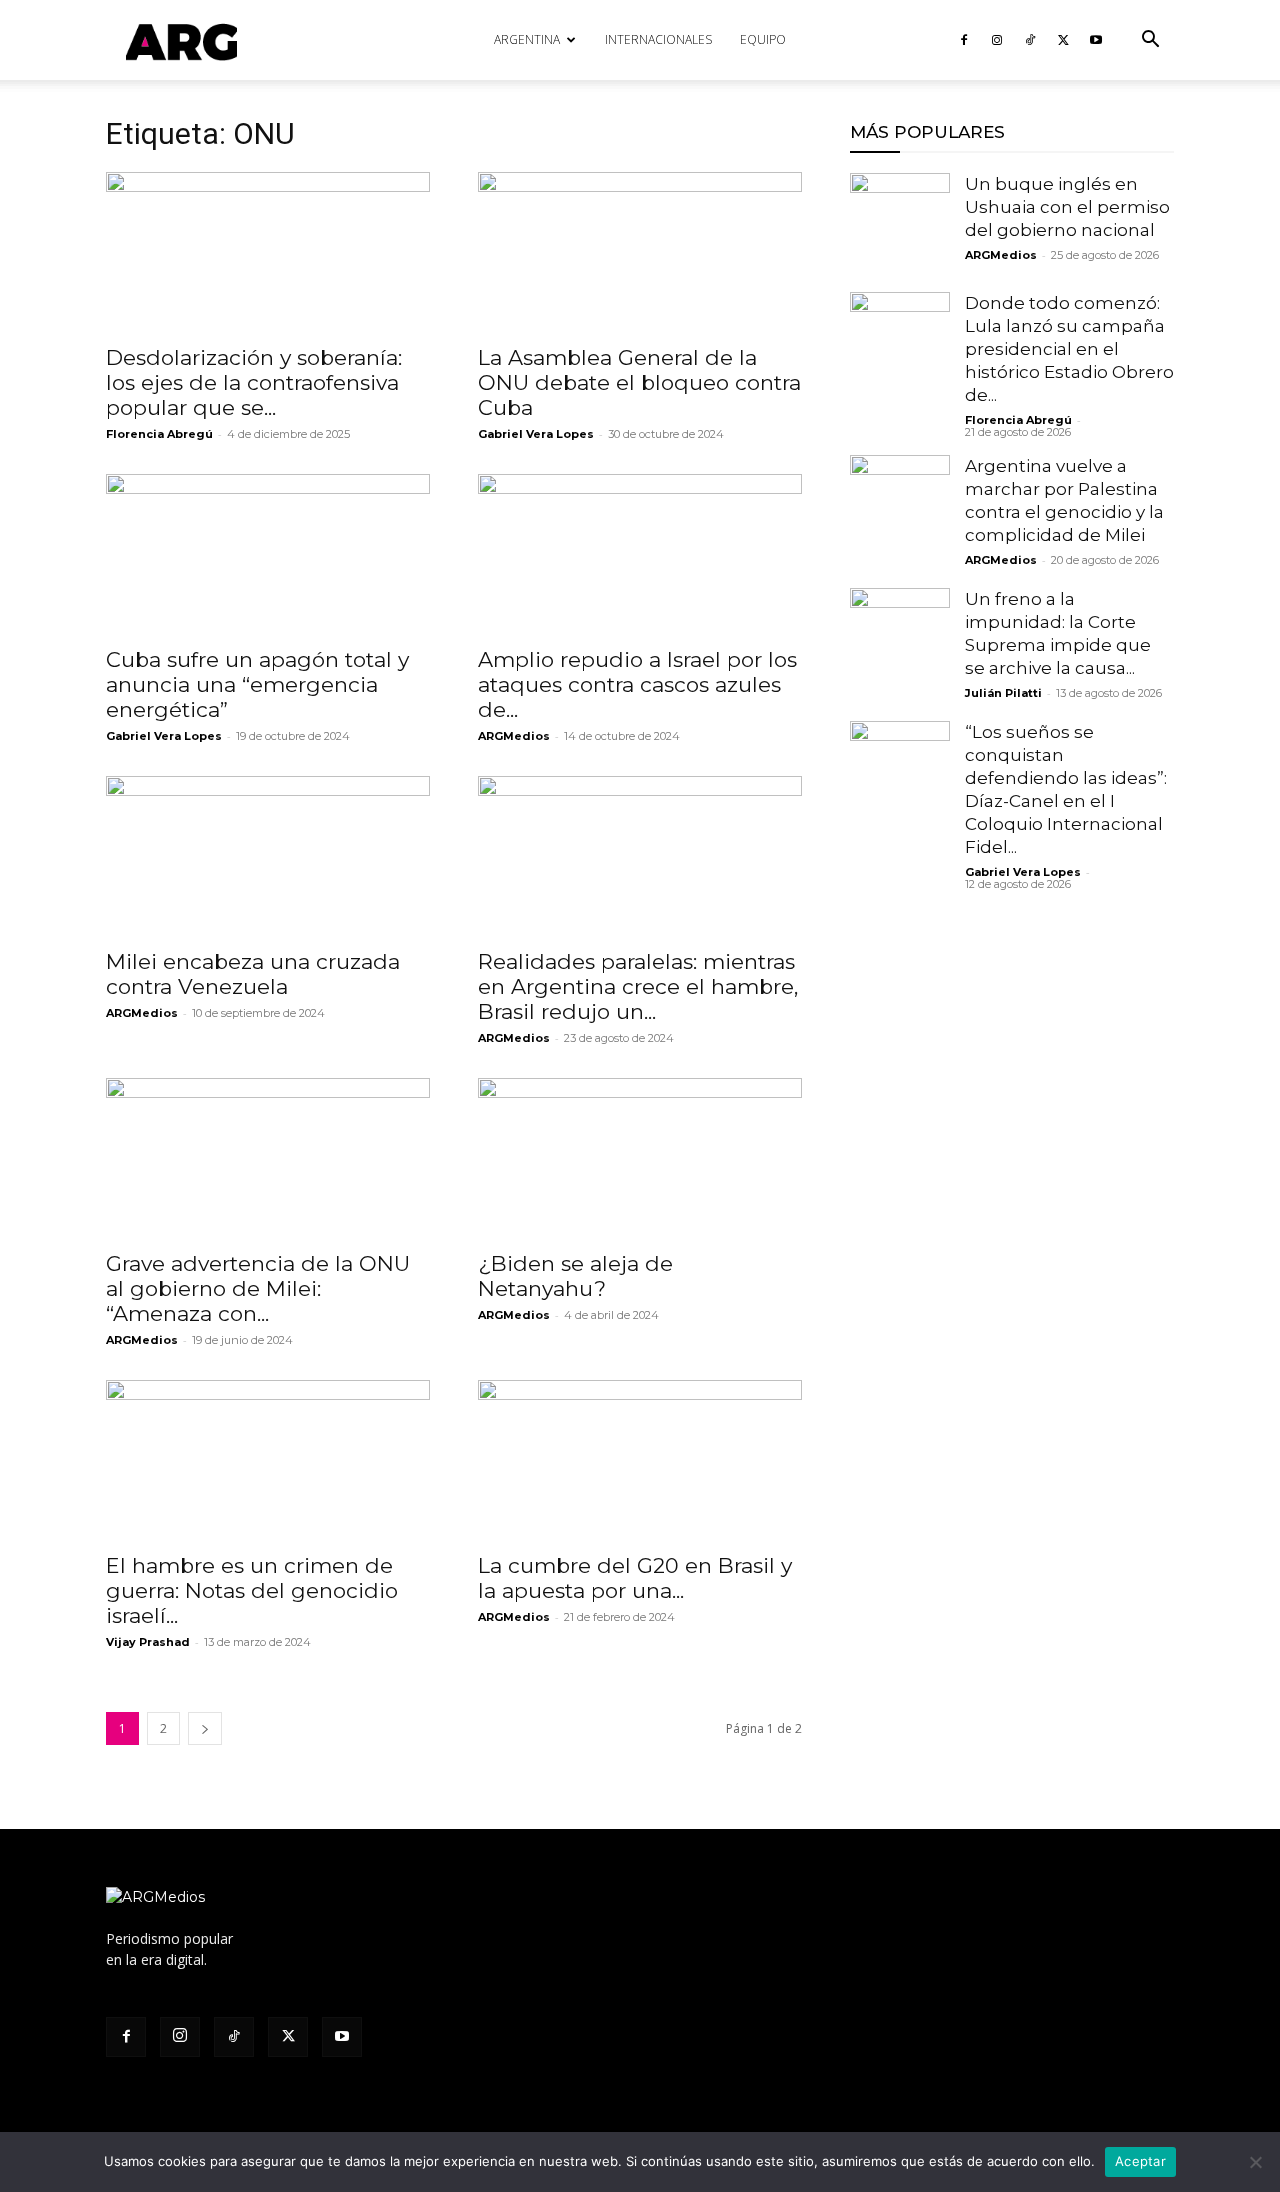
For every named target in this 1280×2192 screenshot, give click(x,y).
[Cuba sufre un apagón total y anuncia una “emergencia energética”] (268, 554)
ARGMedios (514, 736)
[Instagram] (997, 40)
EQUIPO (763, 39)
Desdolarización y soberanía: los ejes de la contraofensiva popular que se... (254, 382)
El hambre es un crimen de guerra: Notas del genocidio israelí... (252, 1590)
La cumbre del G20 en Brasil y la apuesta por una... (635, 1578)
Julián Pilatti (1003, 693)
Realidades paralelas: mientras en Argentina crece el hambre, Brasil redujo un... (638, 986)
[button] (1150, 41)
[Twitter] (1063, 40)
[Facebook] (964, 40)
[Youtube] (1096, 40)
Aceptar (1140, 2161)
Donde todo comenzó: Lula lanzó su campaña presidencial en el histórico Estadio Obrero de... (1069, 349)
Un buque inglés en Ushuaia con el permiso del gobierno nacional (1067, 207)
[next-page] (205, 1728)
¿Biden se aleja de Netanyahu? (575, 1276)
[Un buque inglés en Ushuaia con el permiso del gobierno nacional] (900, 223)
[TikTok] (1030, 40)
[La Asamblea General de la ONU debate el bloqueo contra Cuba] (640, 252)
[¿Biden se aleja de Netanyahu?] (640, 1158)
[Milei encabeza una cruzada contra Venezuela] (268, 856)
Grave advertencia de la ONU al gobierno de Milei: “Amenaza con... (258, 1288)
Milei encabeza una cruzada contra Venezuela (253, 974)
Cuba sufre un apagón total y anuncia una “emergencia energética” (257, 684)
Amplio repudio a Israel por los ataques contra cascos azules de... (637, 684)
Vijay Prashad (148, 1642)
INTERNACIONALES (658, 39)
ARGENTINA (527, 39)
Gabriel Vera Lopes (164, 736)
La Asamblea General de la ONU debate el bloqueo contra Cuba (639, 382)
